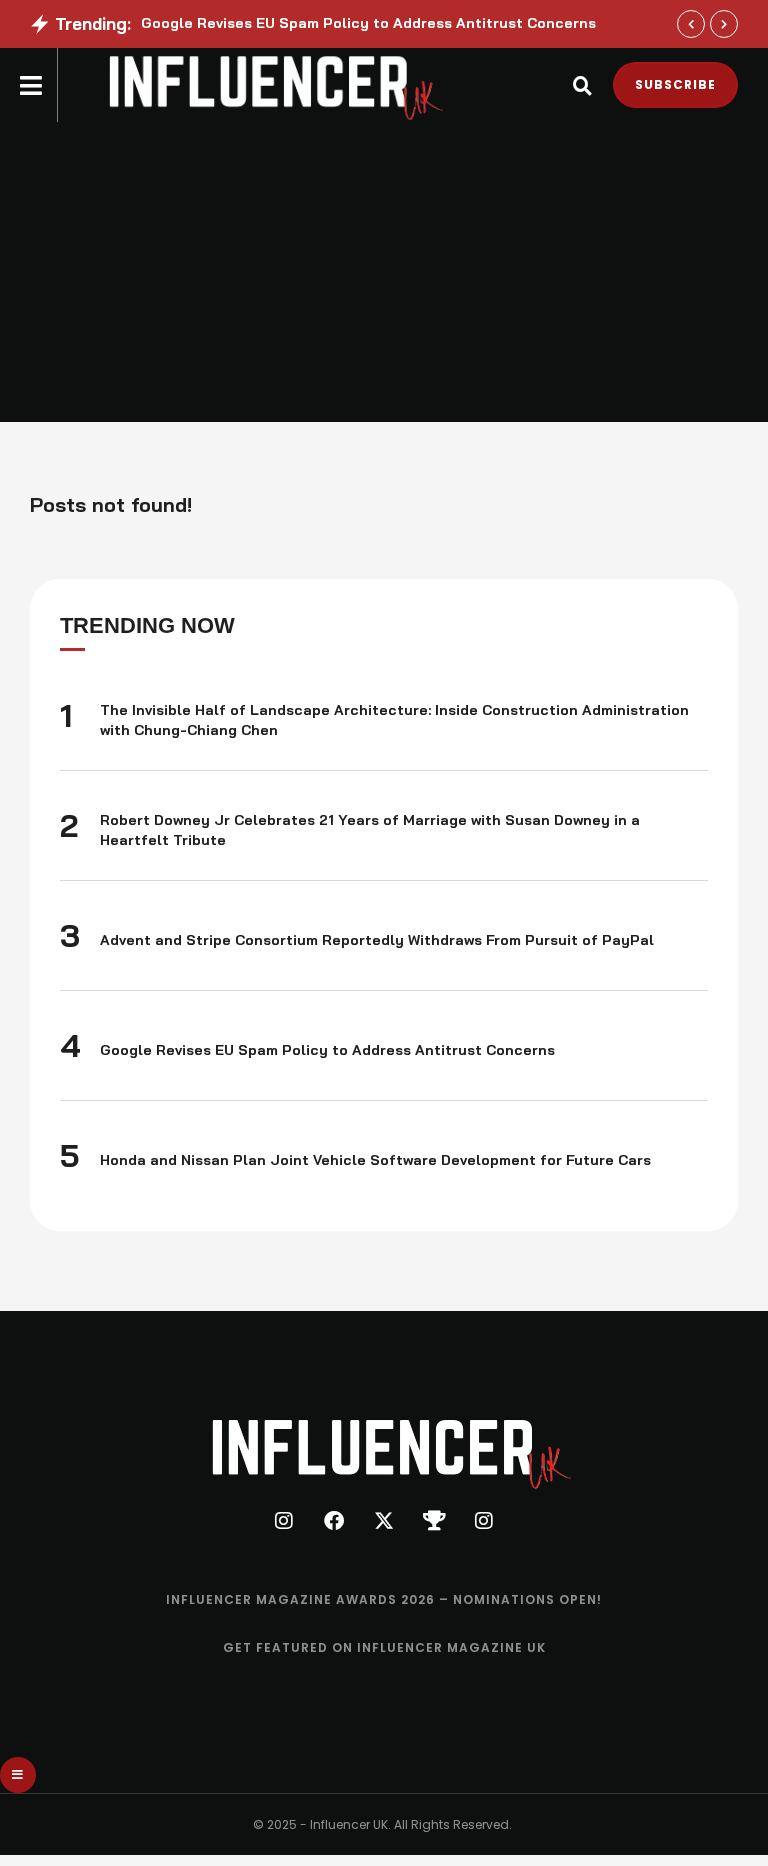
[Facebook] (334, 1521)
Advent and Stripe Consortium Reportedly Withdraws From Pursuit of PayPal (377, 940)
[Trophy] (434, 1521)
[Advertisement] (384, 272)
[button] (691, 24)
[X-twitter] (384, 1521)
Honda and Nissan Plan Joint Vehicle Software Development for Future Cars (375, 1160)
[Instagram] (284, 1521)
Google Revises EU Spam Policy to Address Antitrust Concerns (368, 23)
